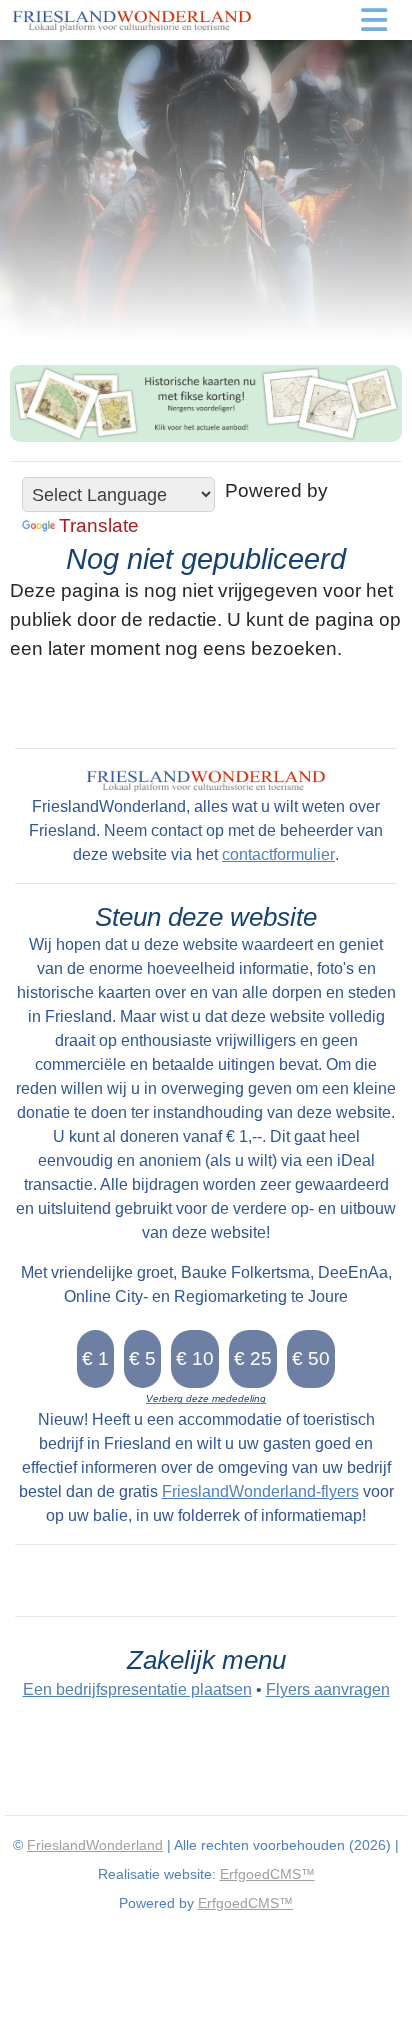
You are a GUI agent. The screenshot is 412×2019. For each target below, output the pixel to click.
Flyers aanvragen (328, 1689)
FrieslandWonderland (95, 1845)
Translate (99, 525)
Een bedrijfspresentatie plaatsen (137, 1689)
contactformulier (278, 854)
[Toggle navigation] (374, 20)
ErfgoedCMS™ (267, 1874)
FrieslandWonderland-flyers (260, 1491)
